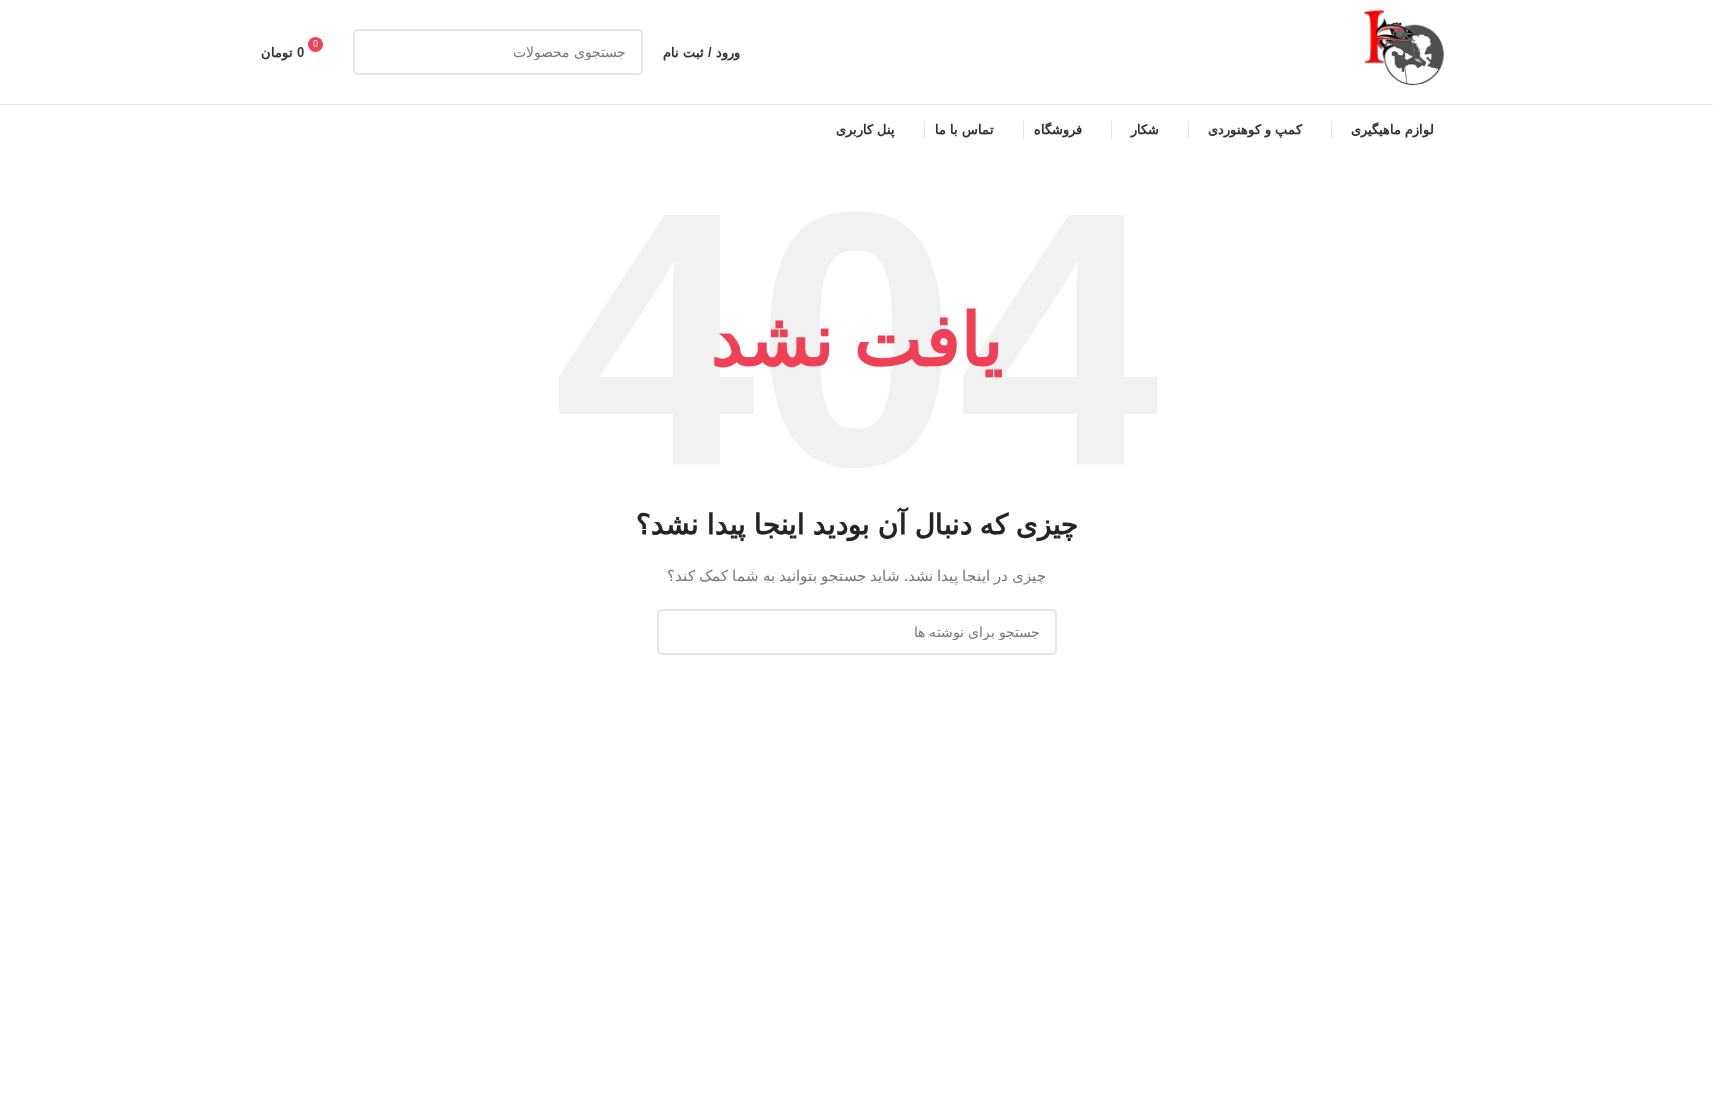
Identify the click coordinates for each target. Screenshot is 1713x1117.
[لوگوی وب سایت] (1406, 51)
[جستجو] (376, 52)
